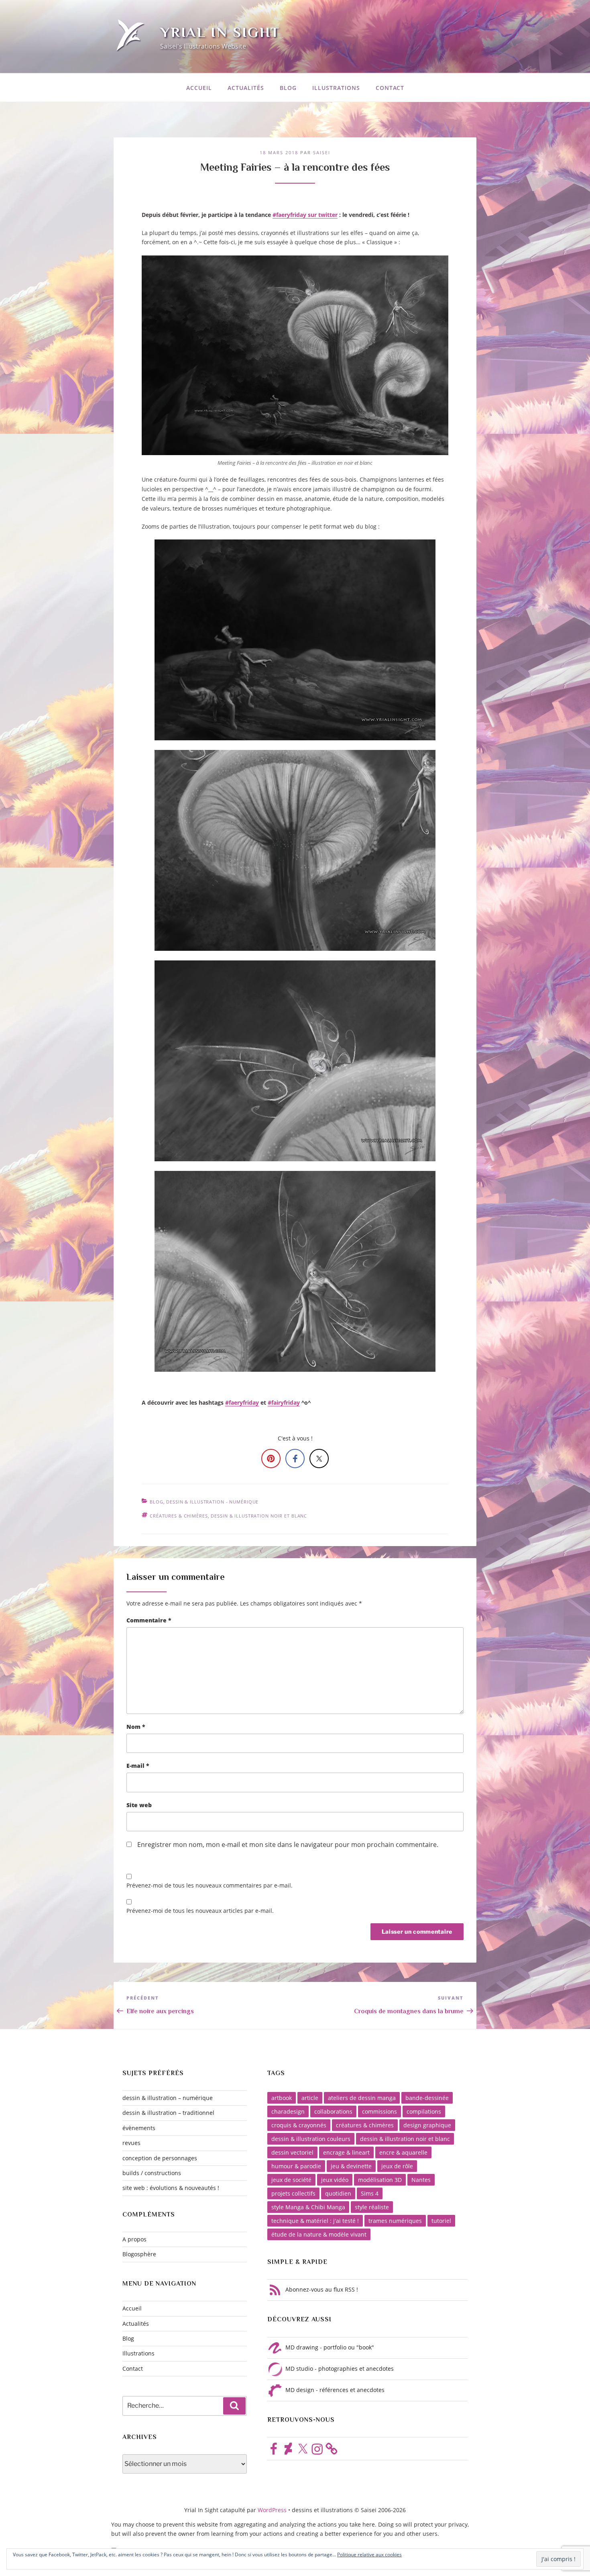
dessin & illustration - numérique (212, 1502)
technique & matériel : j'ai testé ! (315, 2221)
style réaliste (372, 2207)
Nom (136, 1727)
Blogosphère (139, 2254)
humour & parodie (296, 2166)
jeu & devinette (351, 2166)
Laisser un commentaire (176, 1577)
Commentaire (149, 1620)
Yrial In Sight (220, 32)
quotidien (338, 2193)
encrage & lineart (346, 2152)
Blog (288, 88)
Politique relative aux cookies (369, 2555)
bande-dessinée (427, 2098)
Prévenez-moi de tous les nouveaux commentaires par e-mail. (210, 1885)
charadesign (288, 2111)
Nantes (421, 2180)
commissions (379, 2111)
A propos (134, 2239)
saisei (322, 152)
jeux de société (291, 2180)
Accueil (199, 88)
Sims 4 (370, 2193)
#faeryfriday (242, 1402)
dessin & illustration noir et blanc (259, 1516)
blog (157, 1502)
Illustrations (336, 88)
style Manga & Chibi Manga (308, 2207)
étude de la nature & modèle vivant (319, 2234)
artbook (282, 2098)
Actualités (246, 88)
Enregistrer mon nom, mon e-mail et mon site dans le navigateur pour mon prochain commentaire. (288, 1845)
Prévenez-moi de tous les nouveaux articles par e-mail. (200, 1911)
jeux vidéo (335, 2180)
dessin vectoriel (292, 2152)
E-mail (138, 1766)
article (310, 2098)
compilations (424, 2111)
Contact (390, 88)
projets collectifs (293, 2193)
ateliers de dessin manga (362, 2098)
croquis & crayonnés (299, 2125)
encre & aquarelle (403, 2152)
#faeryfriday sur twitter (305, 215)
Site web (139, 1805)
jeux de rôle (397, 2166)
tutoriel (441, 2221)
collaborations (333, 2111)
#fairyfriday (284, 1402)
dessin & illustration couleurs (311, 2139)
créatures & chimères (179, 1516)
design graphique (427, 2125)
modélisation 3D (380, 2180)
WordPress (273, 2510)
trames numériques (395, 2221)
